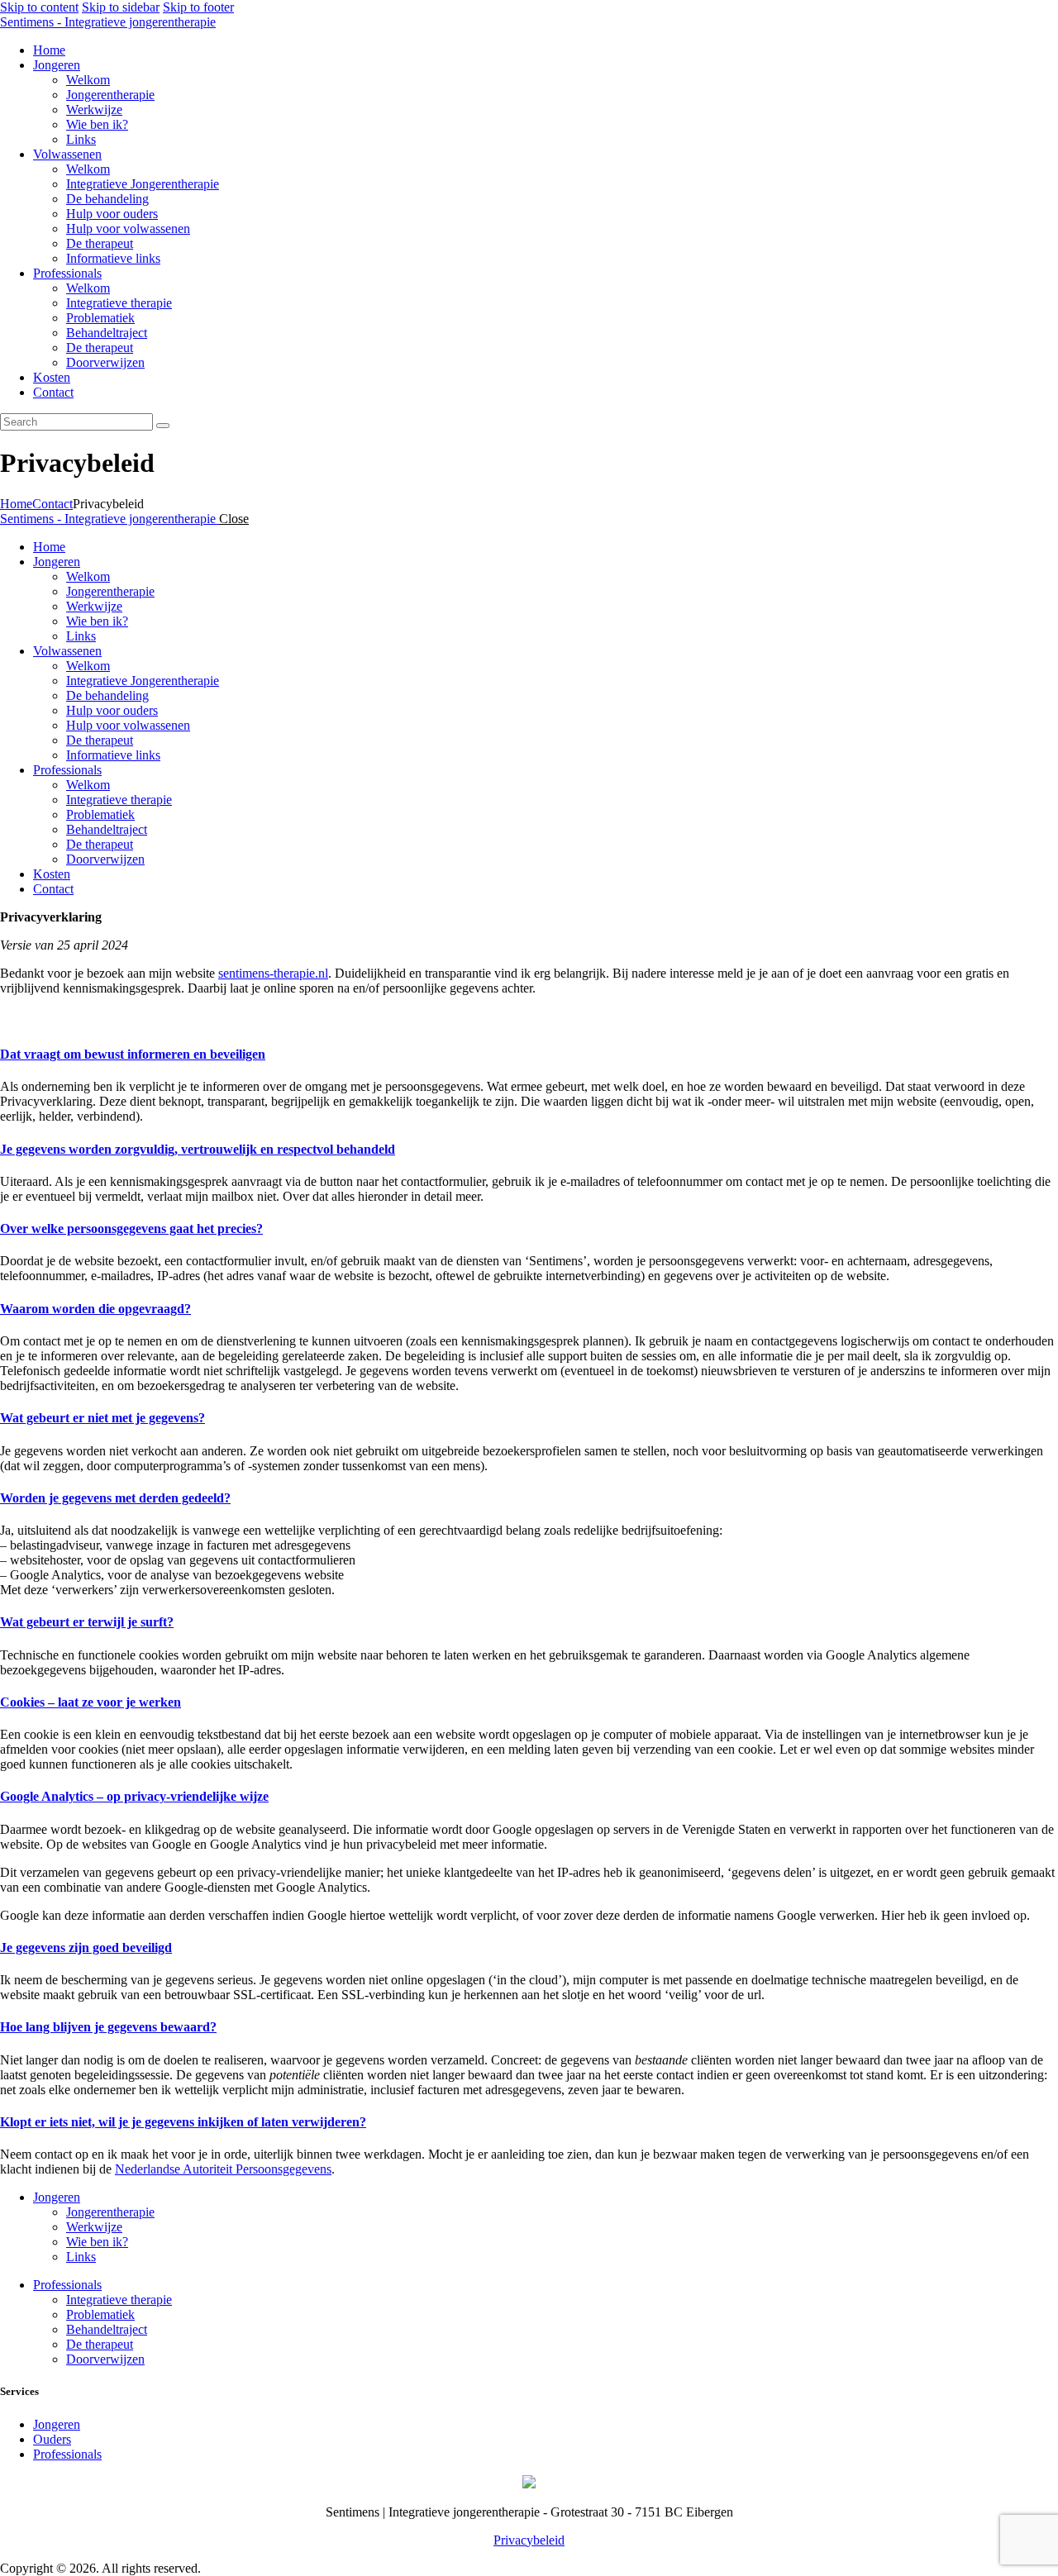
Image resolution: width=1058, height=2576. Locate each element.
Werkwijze (94, 2227)
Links (81, 2257)
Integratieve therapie (119, 2300)
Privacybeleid (529, 2540)
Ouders (52, 2439)
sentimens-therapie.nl (273, 973)
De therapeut (100, 2344)
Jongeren (57, 2197)
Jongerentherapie (110, 2212)
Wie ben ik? (97, 2242)
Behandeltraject (107, 2329)
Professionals (67, 2285)
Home (16, 504)
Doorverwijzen (105, 2359)
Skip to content (39, 7)
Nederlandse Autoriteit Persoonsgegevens (223, 2169)
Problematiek (100, 2314)
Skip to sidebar (121, 7)
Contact (52, 504)
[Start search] (163, 426)
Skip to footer (198, 7)
